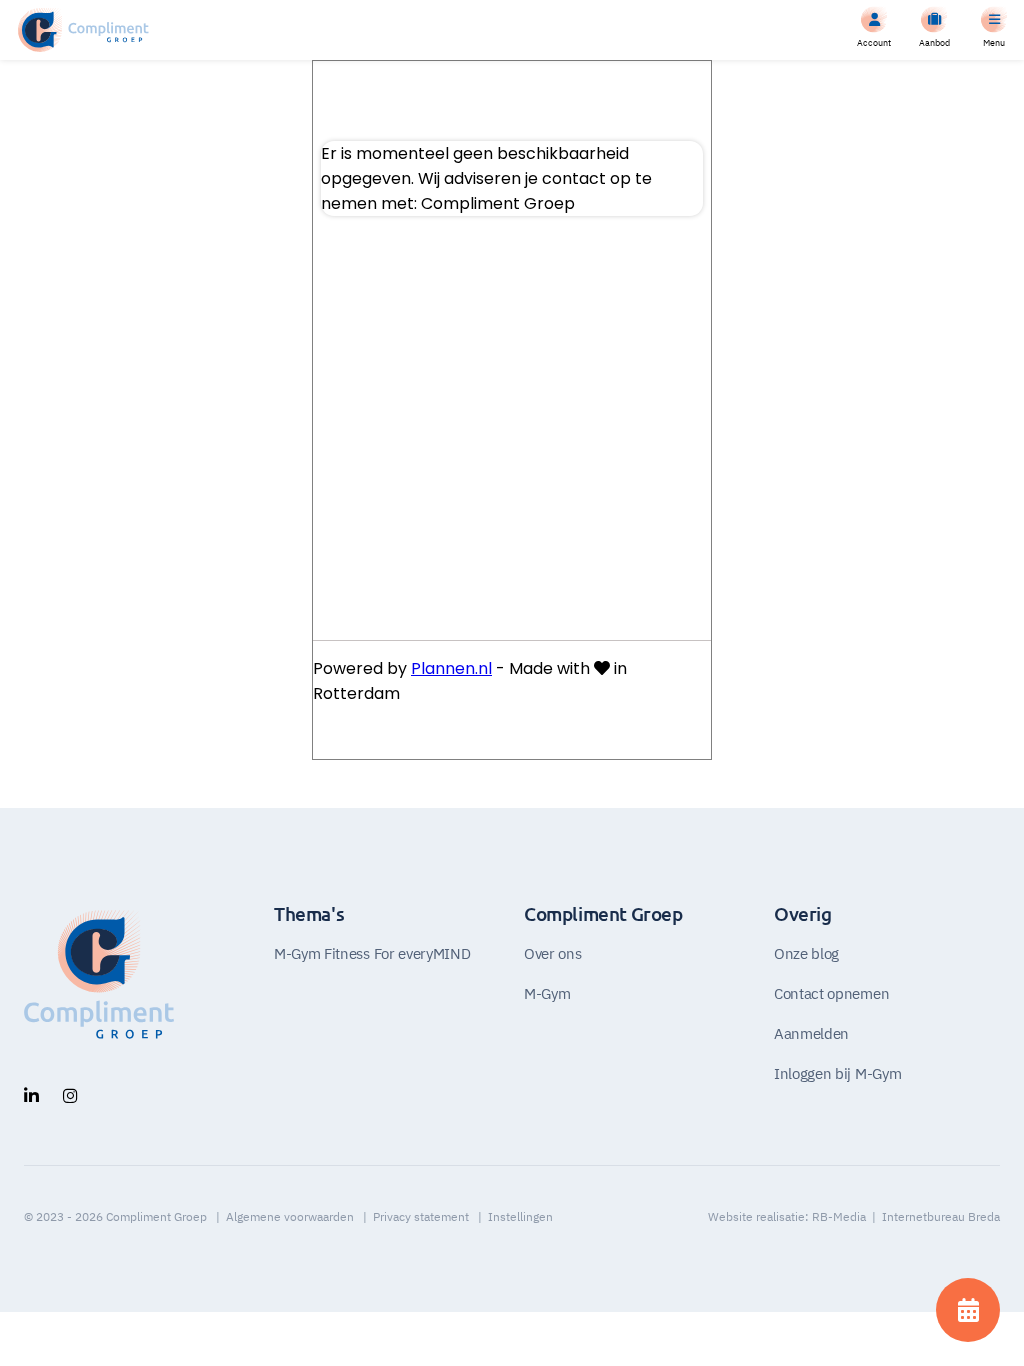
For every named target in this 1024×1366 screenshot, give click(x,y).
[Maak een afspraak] (968, 1310)
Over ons (552, 953)
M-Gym (547, 993)
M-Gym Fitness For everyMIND (372, 953)
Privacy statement (421, 1216)
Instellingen (520, 1216)
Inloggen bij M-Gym (837, 1073)
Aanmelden (811, 1033)
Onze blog (806, 953)
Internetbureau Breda (941, 1216)
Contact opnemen (831, 993)
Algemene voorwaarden (290, 1216)
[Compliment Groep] (83, 30)
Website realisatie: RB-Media (787, 1216)
